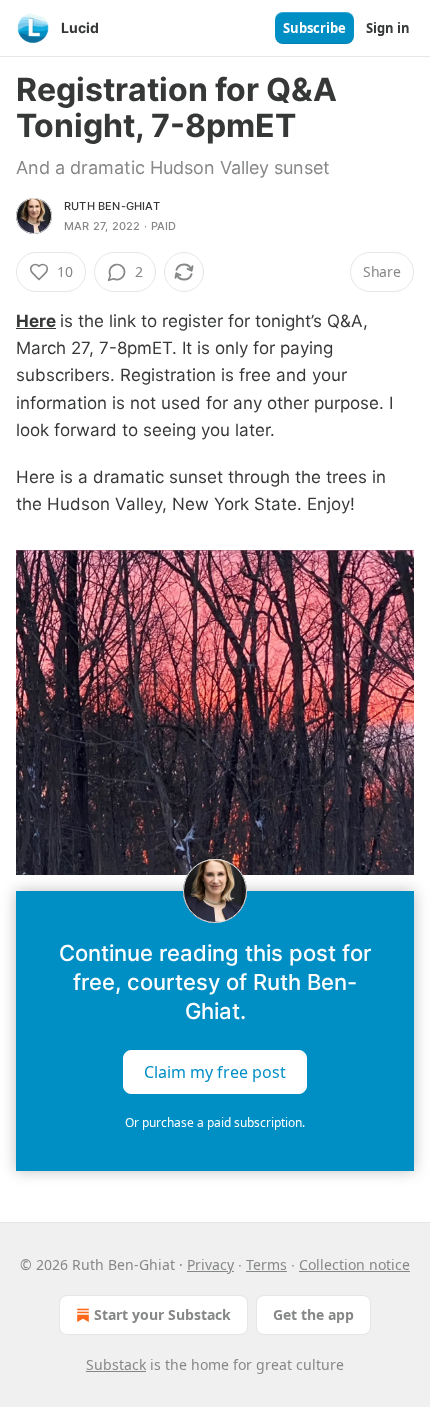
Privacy (210, 1264)
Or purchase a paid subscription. (215, 1122)
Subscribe (314, 28)
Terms (266, 1264)
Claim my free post (215, 1071)
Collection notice (354, 1264)
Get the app (313, 1314)
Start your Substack (162, 1314)
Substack (116, 1364)
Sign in (388, 28)
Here (36, 321)
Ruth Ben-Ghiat (112, 206)
